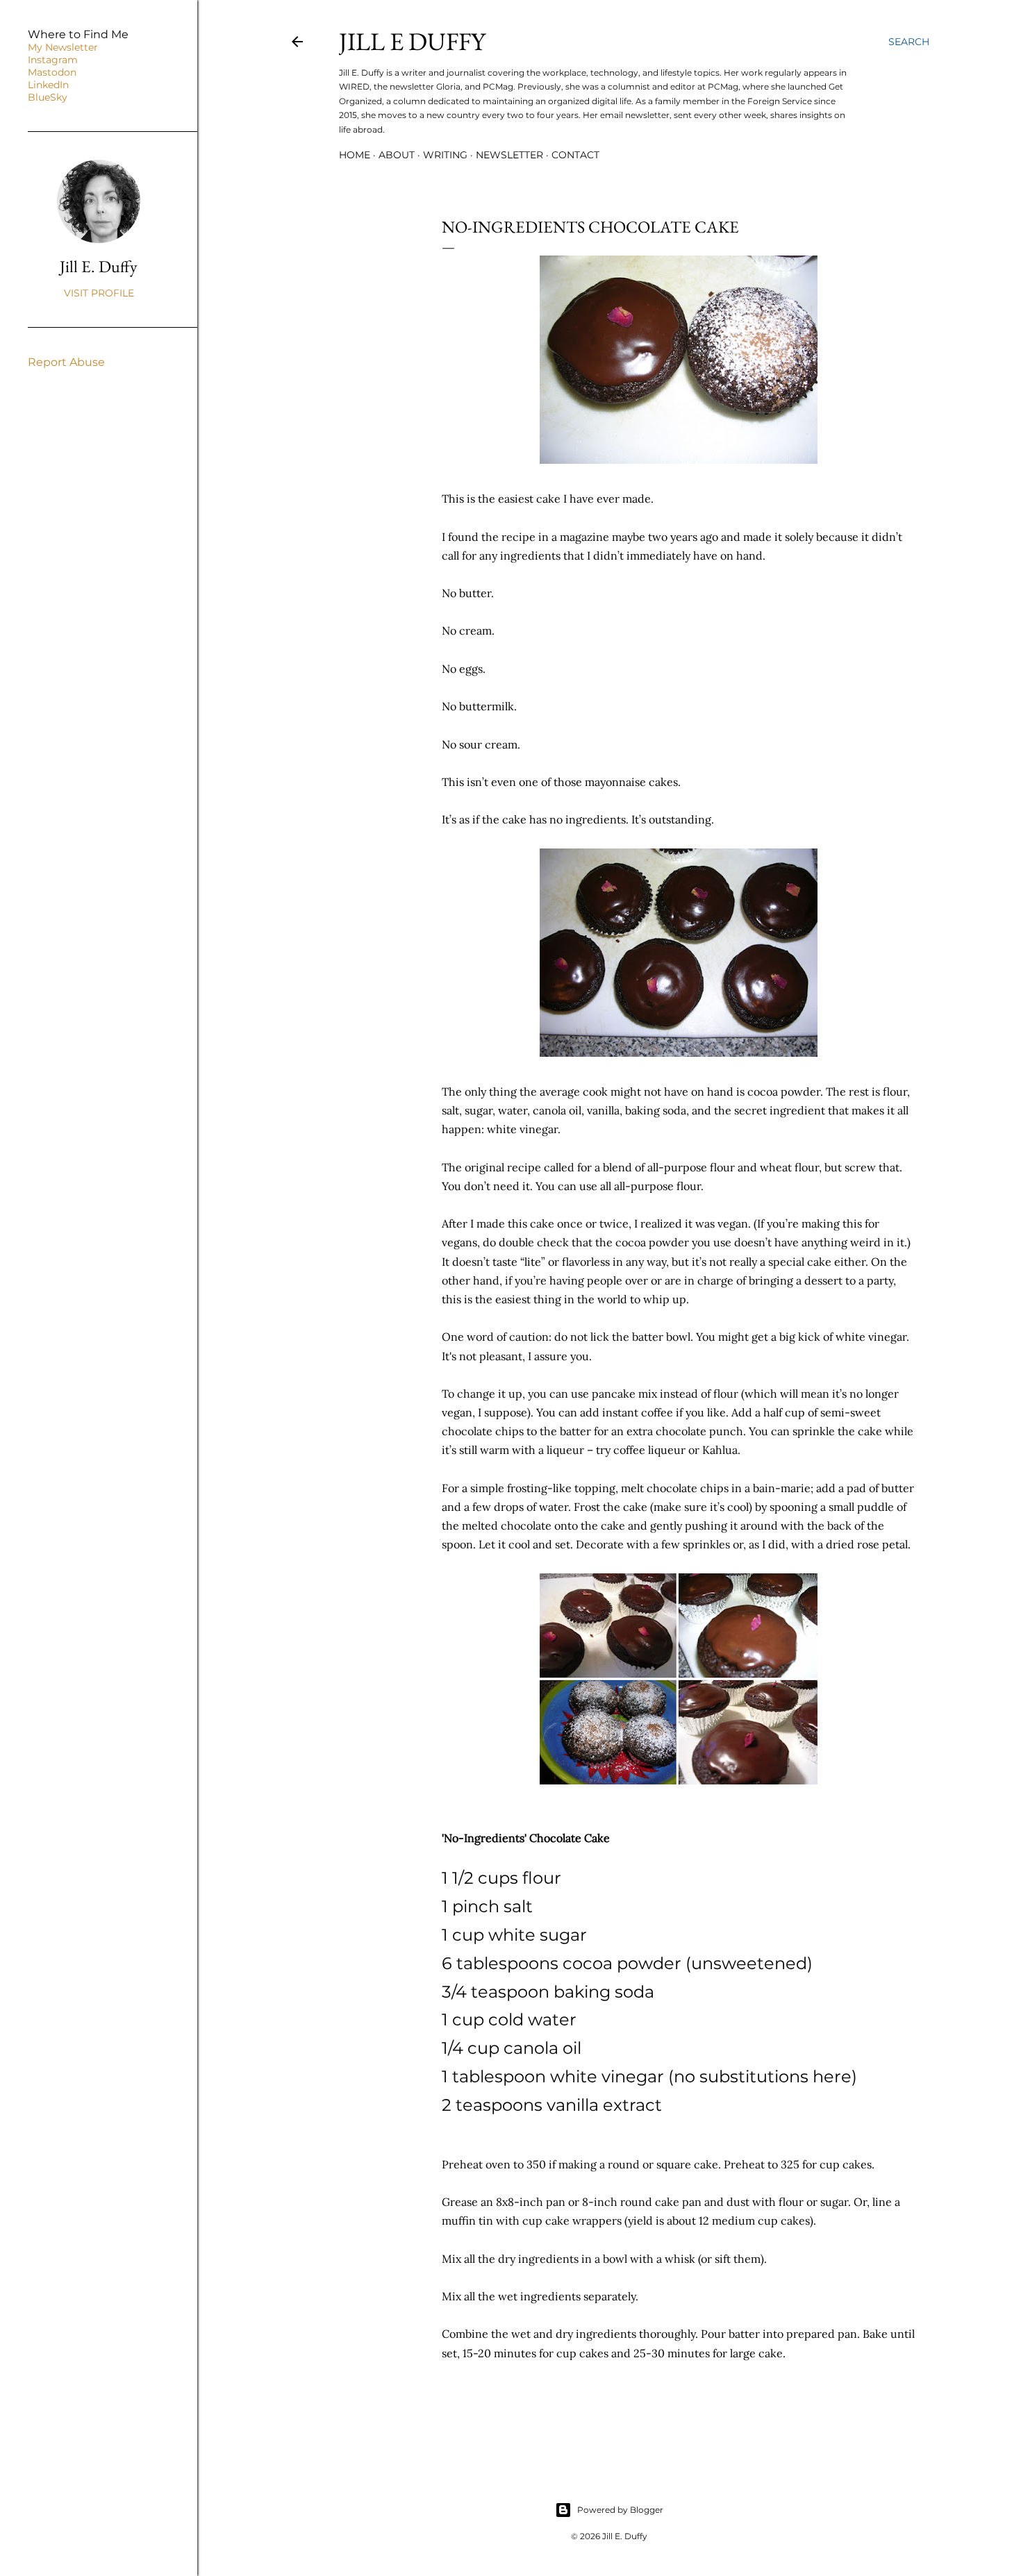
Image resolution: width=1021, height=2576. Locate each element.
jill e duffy (412, 41)
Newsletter (509, 155)
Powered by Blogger (620, 2510)
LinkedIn (48, 85)
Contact (575, 155)
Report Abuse (66, 362)
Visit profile (99, 293)
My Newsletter (63, 47)
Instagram (53, 60)
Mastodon (52, 72)
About (397, 155)
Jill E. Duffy (99, 266)
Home (355, 155)
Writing (445, 155)
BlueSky (48, 97)
